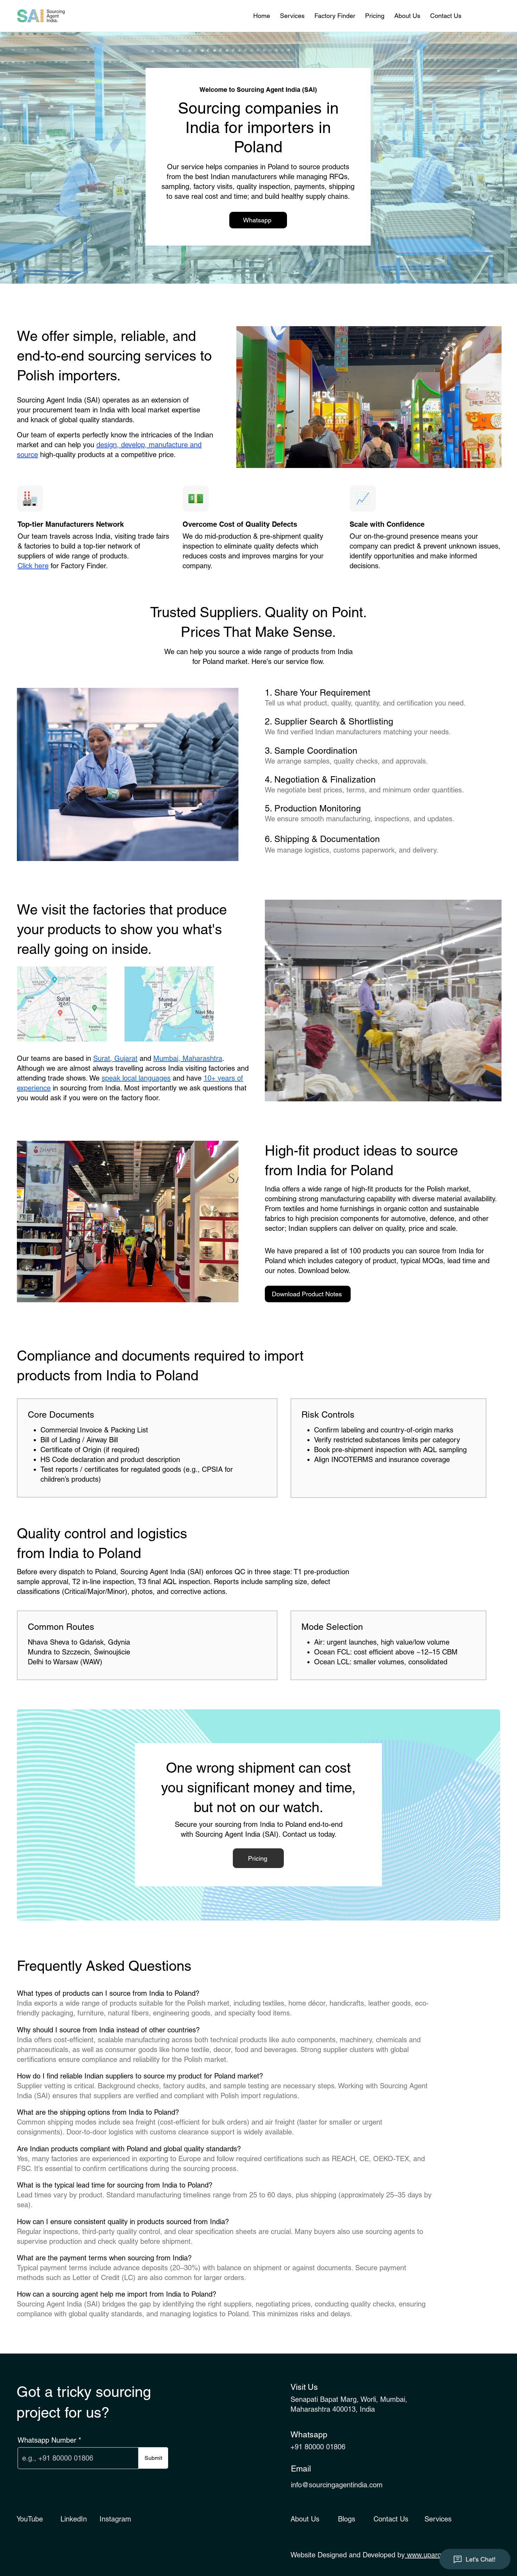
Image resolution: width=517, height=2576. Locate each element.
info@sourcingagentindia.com (337, 2485)
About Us (305, 2519)
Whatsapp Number (47, 2440)
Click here (33, 566)
